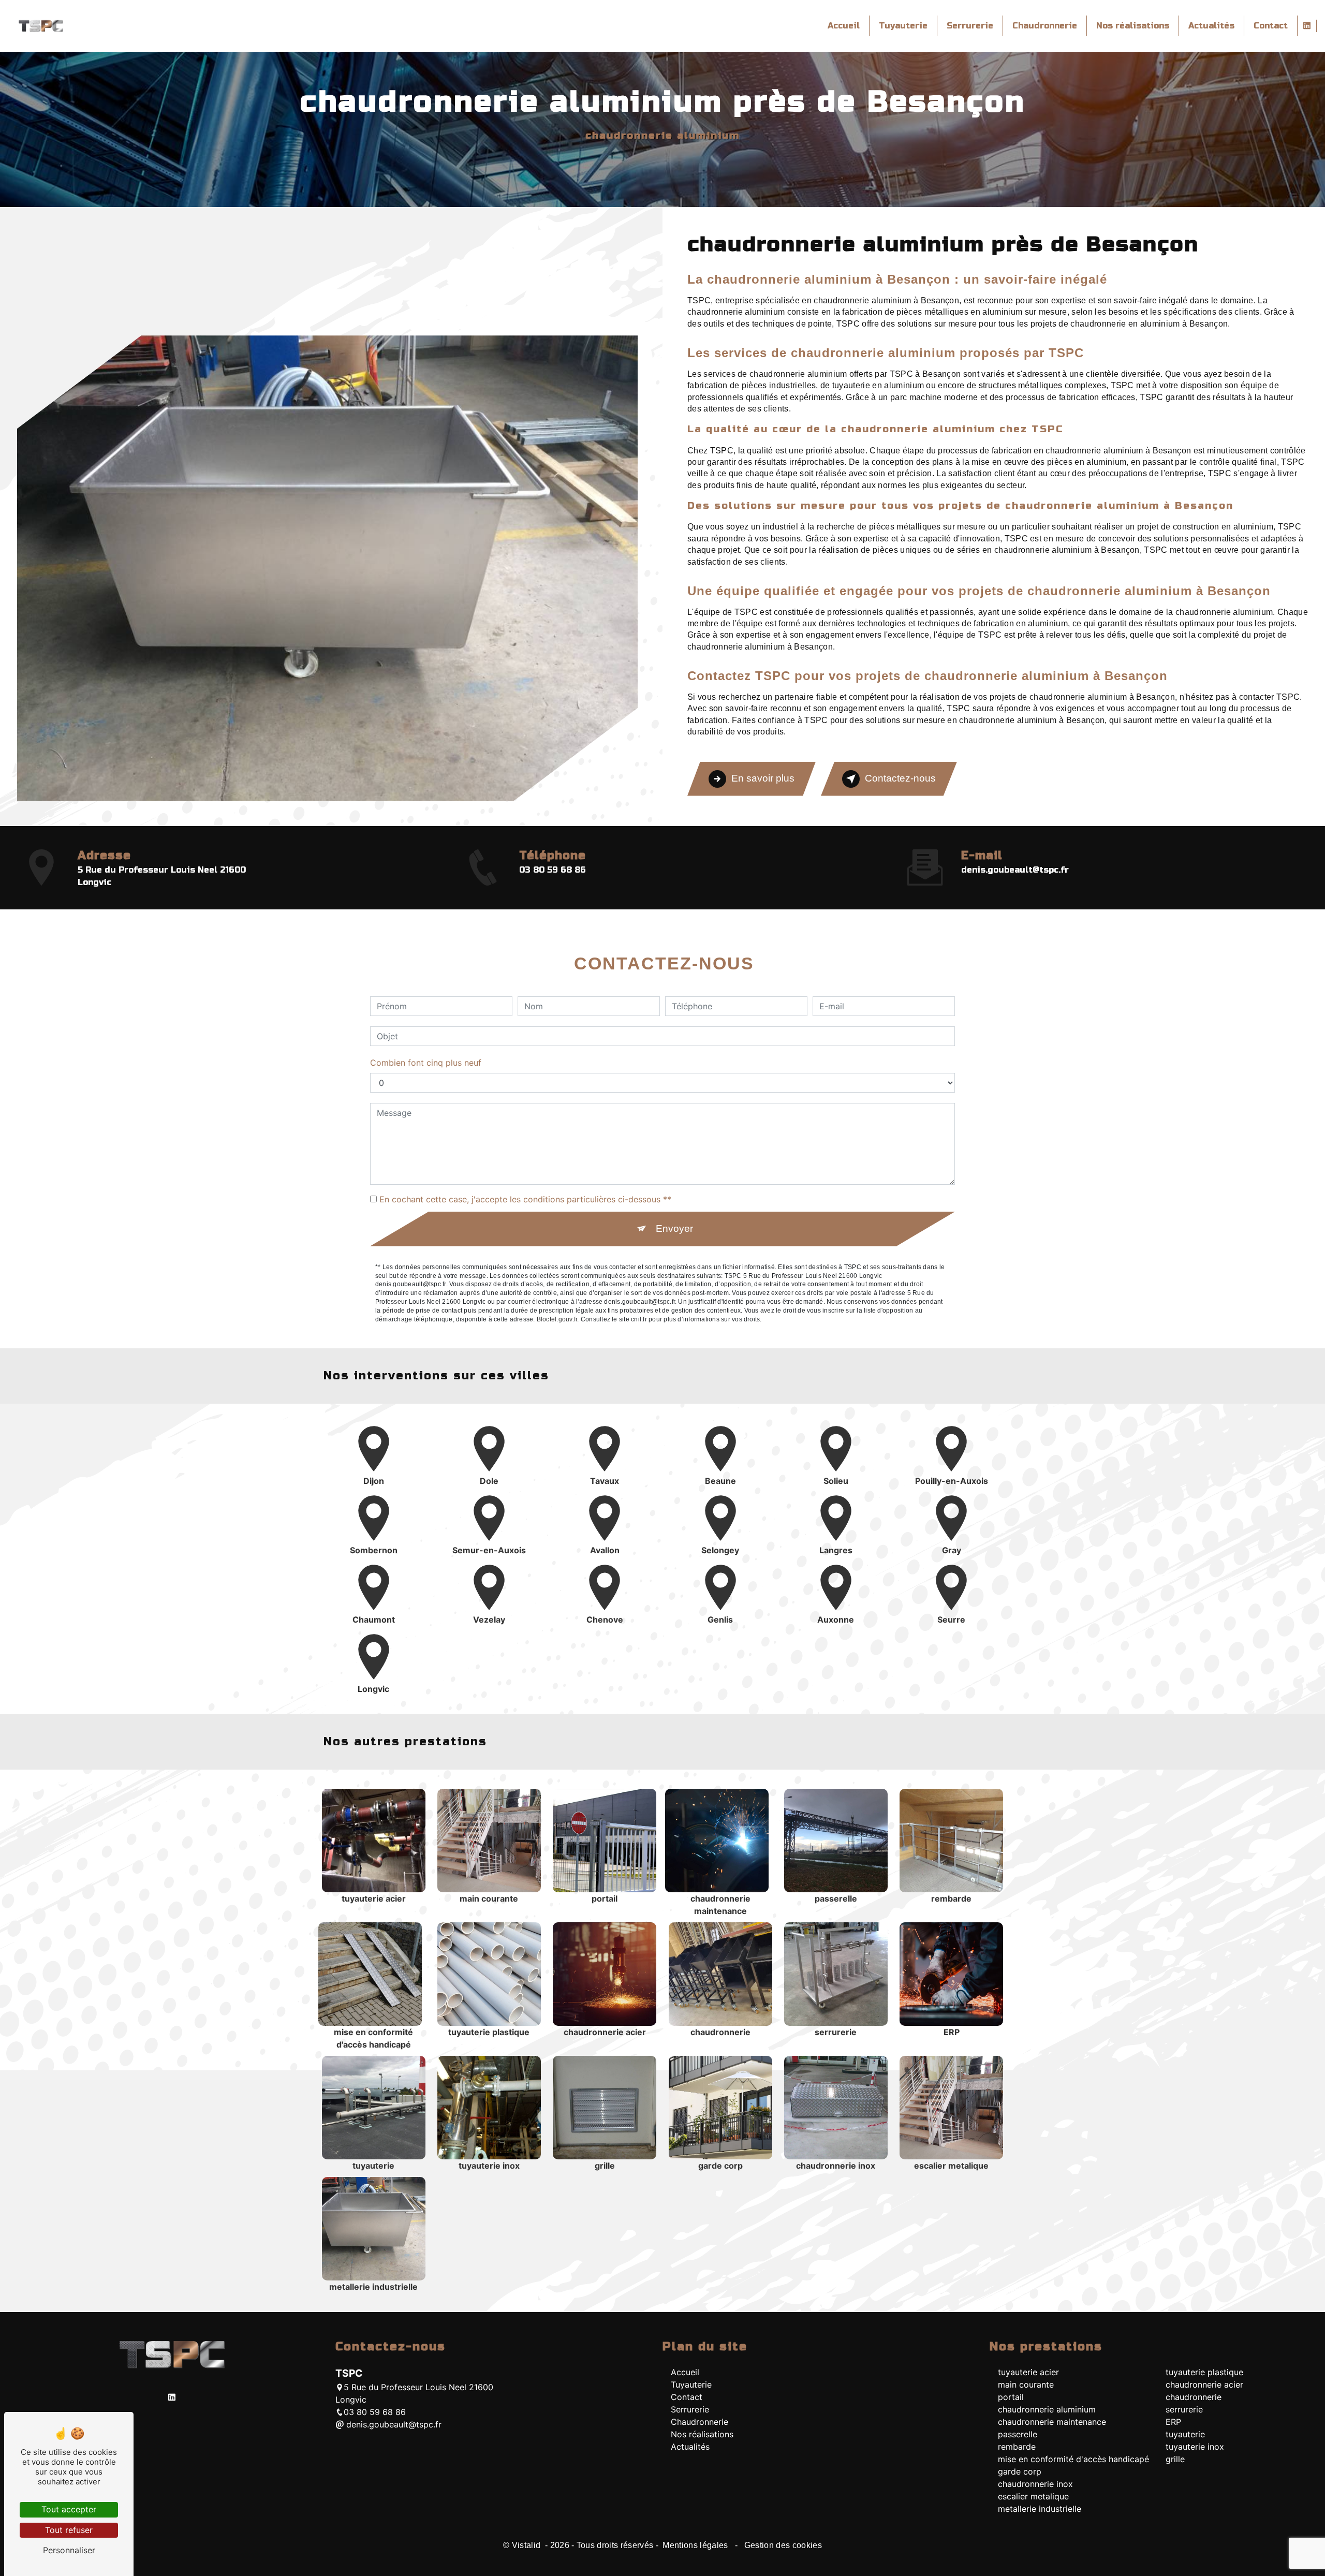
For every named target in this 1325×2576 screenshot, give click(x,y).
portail (1011, 2397)
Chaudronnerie (1045, 26)
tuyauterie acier (1028, 2372)
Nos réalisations (1133, 26)
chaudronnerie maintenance (1052, 2422)
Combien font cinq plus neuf (426, 1063)
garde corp (1020, 2471)
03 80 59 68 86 (553, 870)
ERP (1173, 2422)
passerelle (1018, 2434)
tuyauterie (1185, 2434)
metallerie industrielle (1040, 2509)
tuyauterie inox (1195, 2447)
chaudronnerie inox (1035, 2484)
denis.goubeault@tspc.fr (1015, 870)
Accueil (844, 26)
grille (1175, 2459)
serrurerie (1184, 2409)
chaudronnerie (1194, 2397)
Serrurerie (970, 26)
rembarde (1017, 2447)
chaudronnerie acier (1204, 2384)
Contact (1271, 26)
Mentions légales (695, 2545)
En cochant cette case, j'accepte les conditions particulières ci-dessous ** (525, 1199)
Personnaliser (69, 2550)
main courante (1026, 2384)
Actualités (1211, 26)
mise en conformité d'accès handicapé (1073, 2459)
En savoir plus (763, 778)
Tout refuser (69, 2530)
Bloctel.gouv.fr (557, 1319)
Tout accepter (69, 2509)
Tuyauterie (903, 26)
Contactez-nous (900, 778)
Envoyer (674, 1228)
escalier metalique (1033, 2496)
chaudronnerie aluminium (1047, 2409)
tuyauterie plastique (1204, 2372)
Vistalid (527, 2545)
